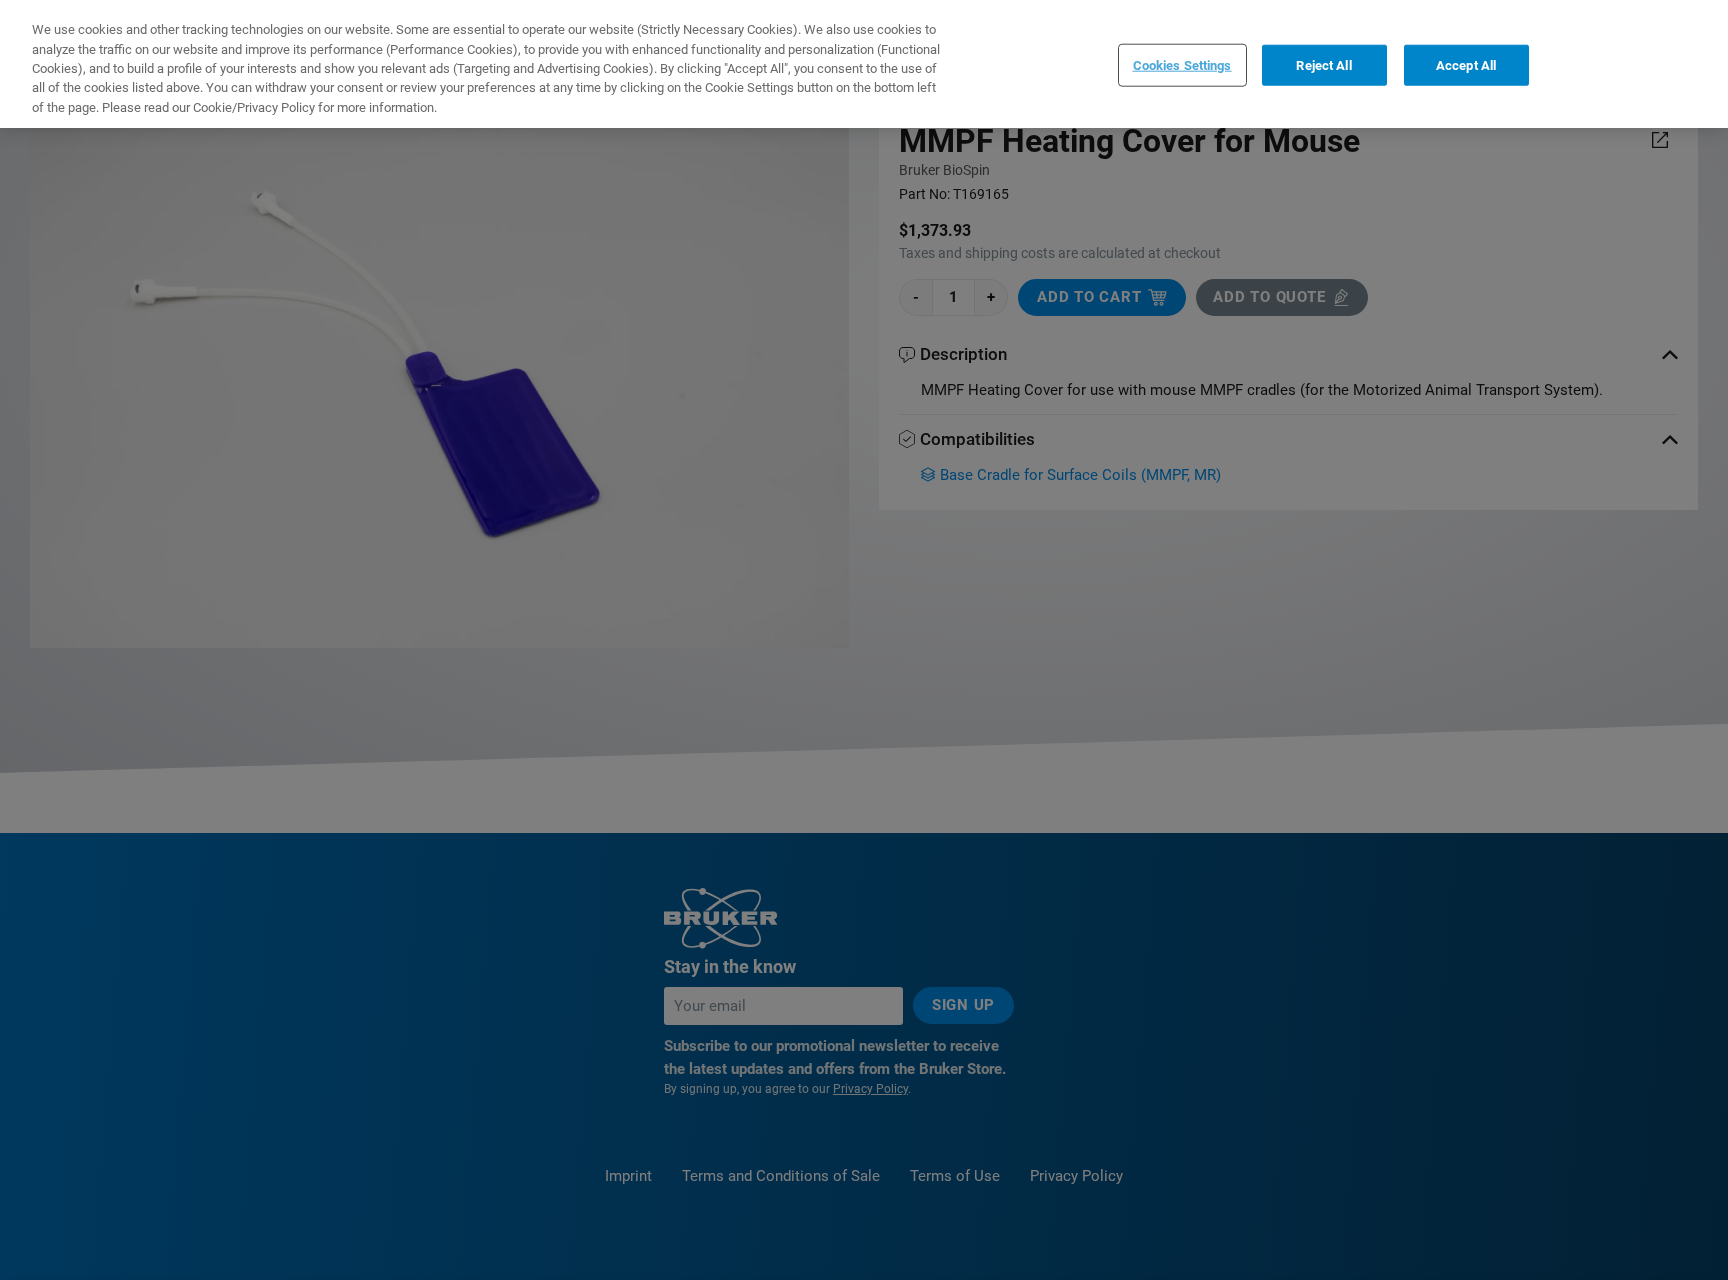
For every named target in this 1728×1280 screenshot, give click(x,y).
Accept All (1466, 64)
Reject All (1323, 64)
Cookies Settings (1182, 64)
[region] (864, 64)
